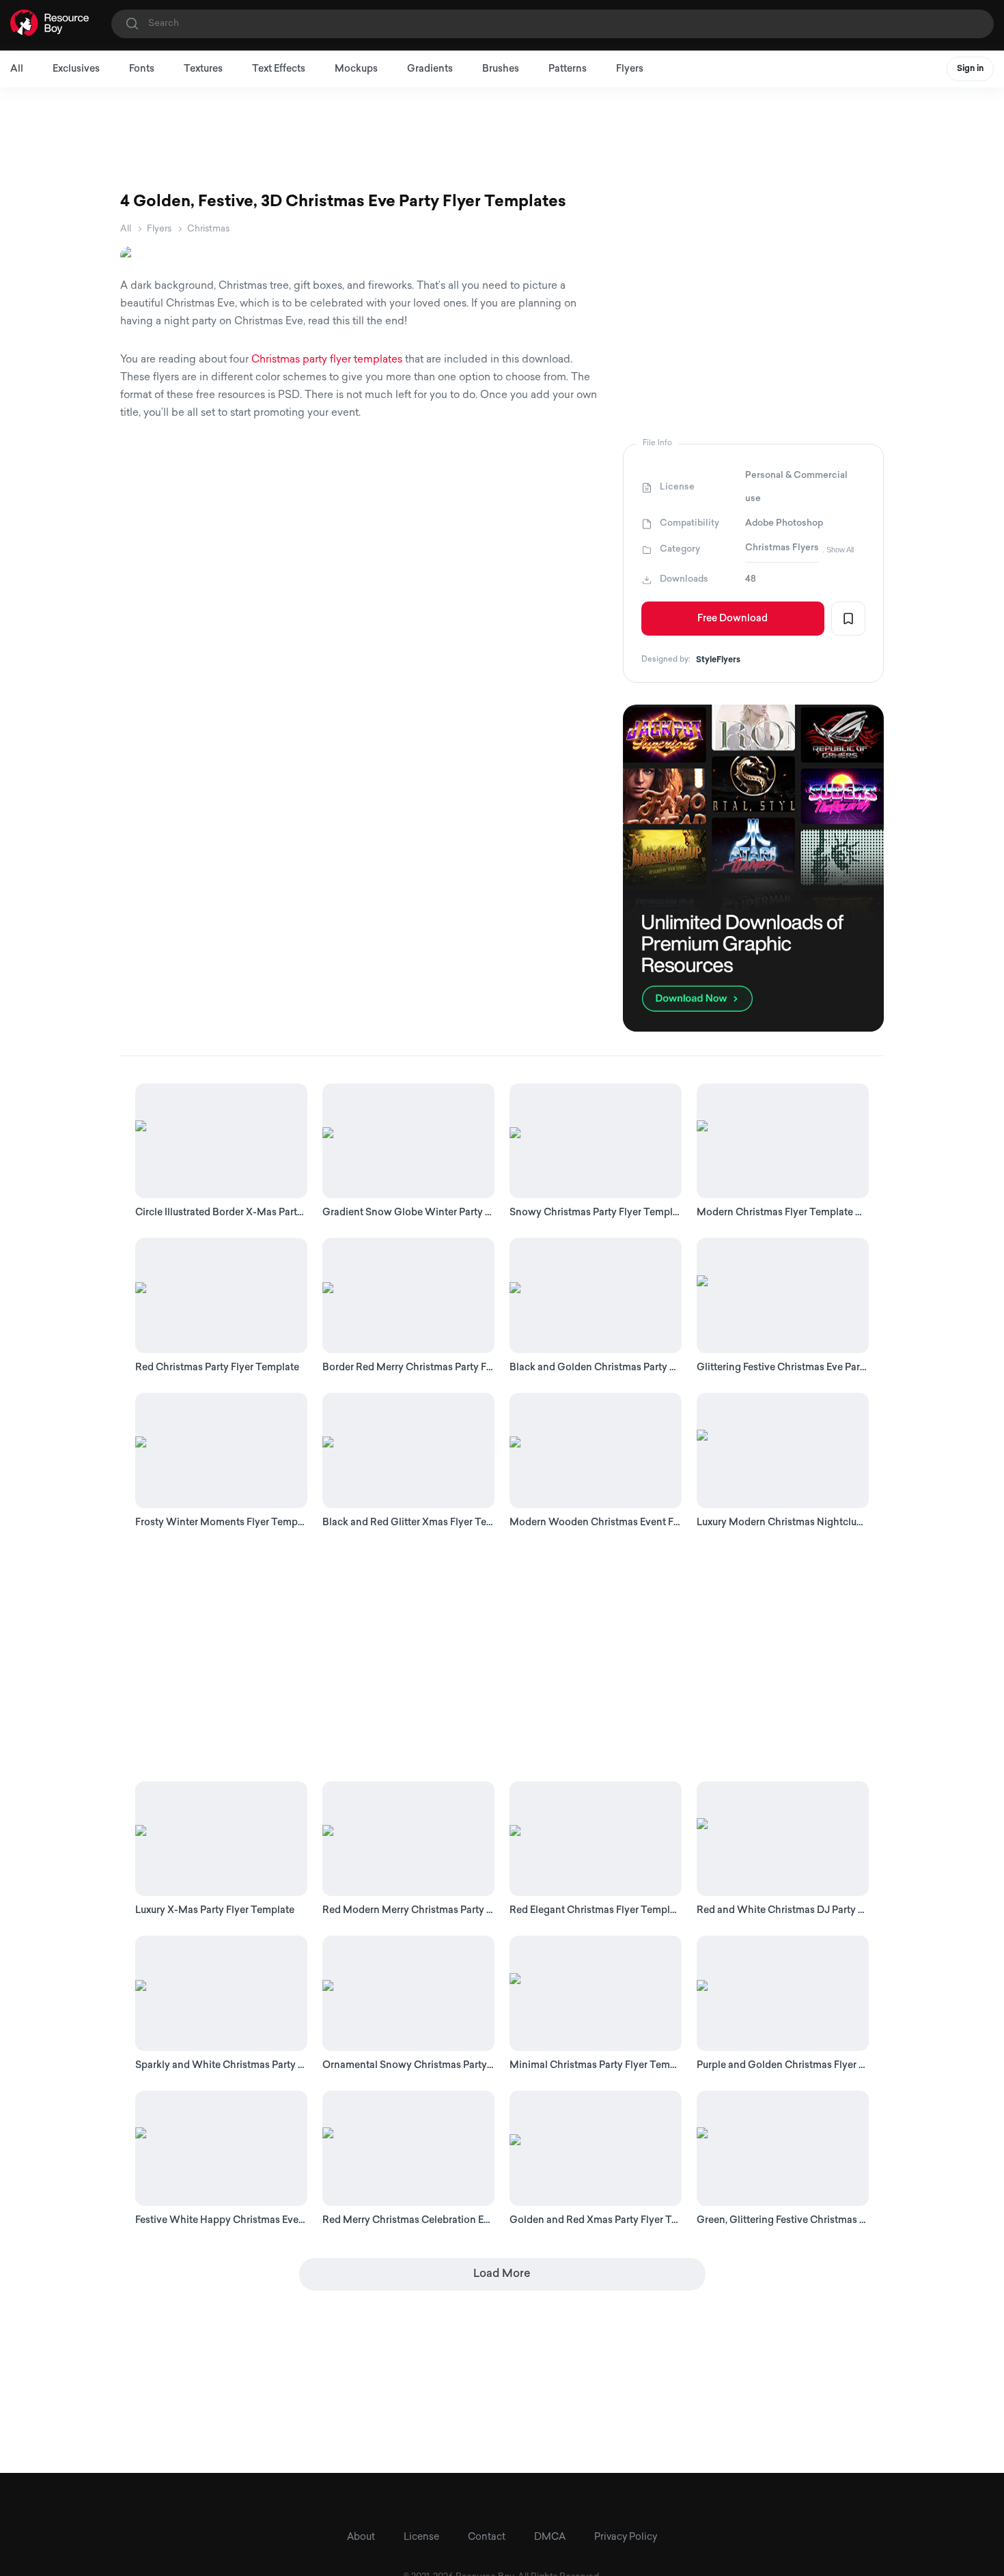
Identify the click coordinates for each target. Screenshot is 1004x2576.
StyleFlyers (718, 660)
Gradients (430, 69)
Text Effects (279, 69)
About (361, 2537)
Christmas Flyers (782, 548)
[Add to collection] (848, 619)
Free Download (733, 619)
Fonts (142, 69)
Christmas (208, 229)
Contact (487, 2537)
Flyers (630, 69)
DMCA (550, 2537)
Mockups (356, 69)
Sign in (970, 69)
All (17, 69)
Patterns (568, 69)
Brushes (501, 69)
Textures (203, 69)
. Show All (838, 550)
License (421, 2537)
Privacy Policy (626, 2537)
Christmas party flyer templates (327, 360)
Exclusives (76, 69)
